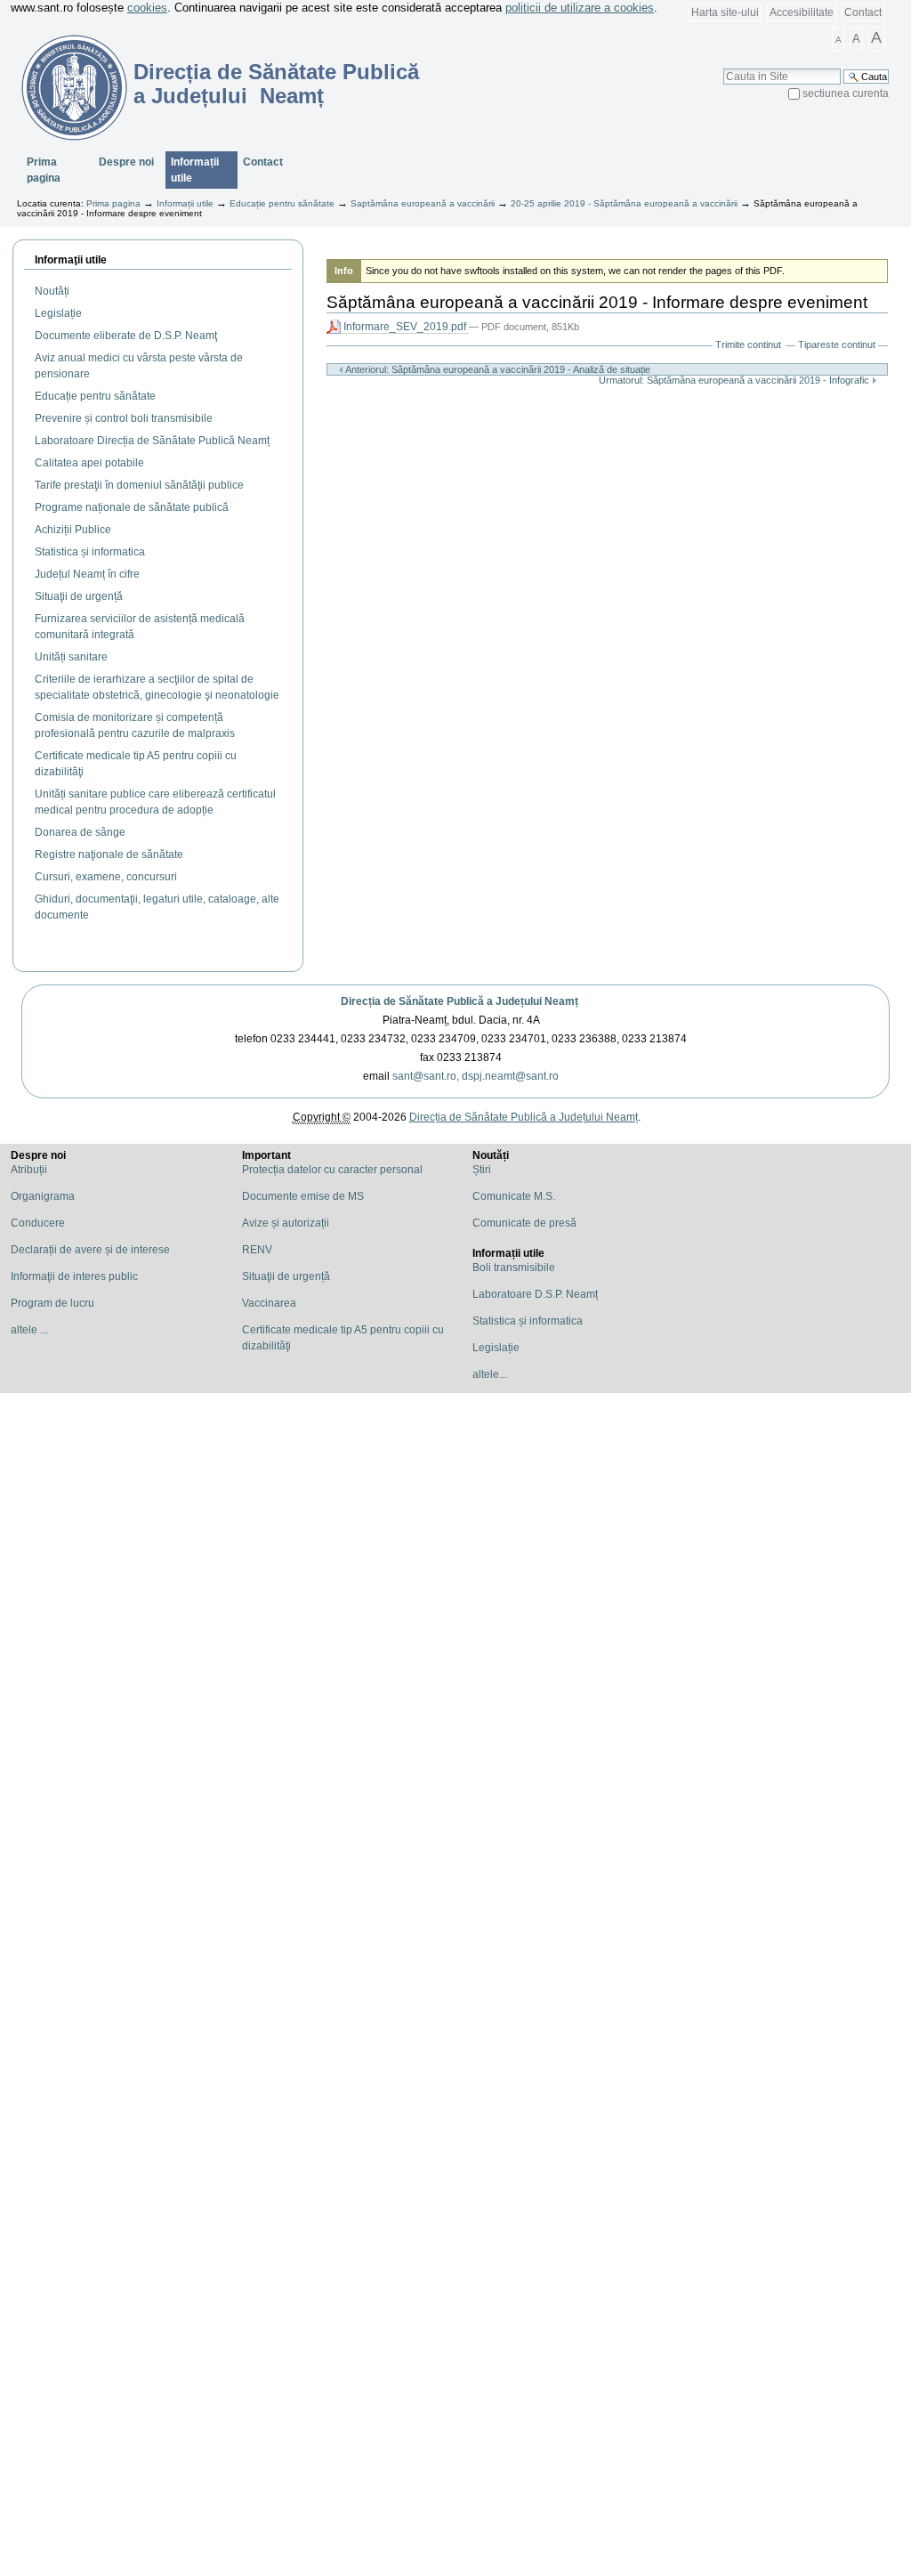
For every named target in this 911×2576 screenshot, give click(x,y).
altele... (490, 1374)
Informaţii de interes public (74, 1276)
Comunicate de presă (524, 1223)
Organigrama (43, 1196)
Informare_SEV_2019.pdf (405, 327)
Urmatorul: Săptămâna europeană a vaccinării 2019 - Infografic (735, 380)
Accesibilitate (802, 12)
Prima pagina (44, 170)
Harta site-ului (725, 12)
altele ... (29, 1330)
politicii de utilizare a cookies (580, 8)
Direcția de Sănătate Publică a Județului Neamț (460, 1001)
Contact (863, 12)
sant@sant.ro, (426, 1076)
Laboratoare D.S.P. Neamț (535, 1294)
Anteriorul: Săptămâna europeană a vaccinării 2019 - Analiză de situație (497, 369)
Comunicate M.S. (514, 1196)
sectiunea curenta (846, 93)
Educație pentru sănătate (282, 203)
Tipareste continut (837, 344)
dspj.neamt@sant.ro (510, 1076)
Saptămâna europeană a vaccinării (423, 203)
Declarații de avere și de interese (90, 1250)
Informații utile (195, 170)
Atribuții (29, 1170)
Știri (482, 1170)
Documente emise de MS (303, 1196)
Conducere (38, 1223)
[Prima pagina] (64, 87)
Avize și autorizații (286, 1223)
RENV (257, 1250)
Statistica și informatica (528, 1321)
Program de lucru (52, 1303)
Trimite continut (748, 344)
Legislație (496, 1348)
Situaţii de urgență (286, 1276)
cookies (147, 8)
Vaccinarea (269, 1303)
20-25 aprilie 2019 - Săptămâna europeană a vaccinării (624, 203)
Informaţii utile (71, 260)
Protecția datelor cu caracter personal (332, 1170)
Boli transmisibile (514, 1268)
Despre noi (126, 162)
